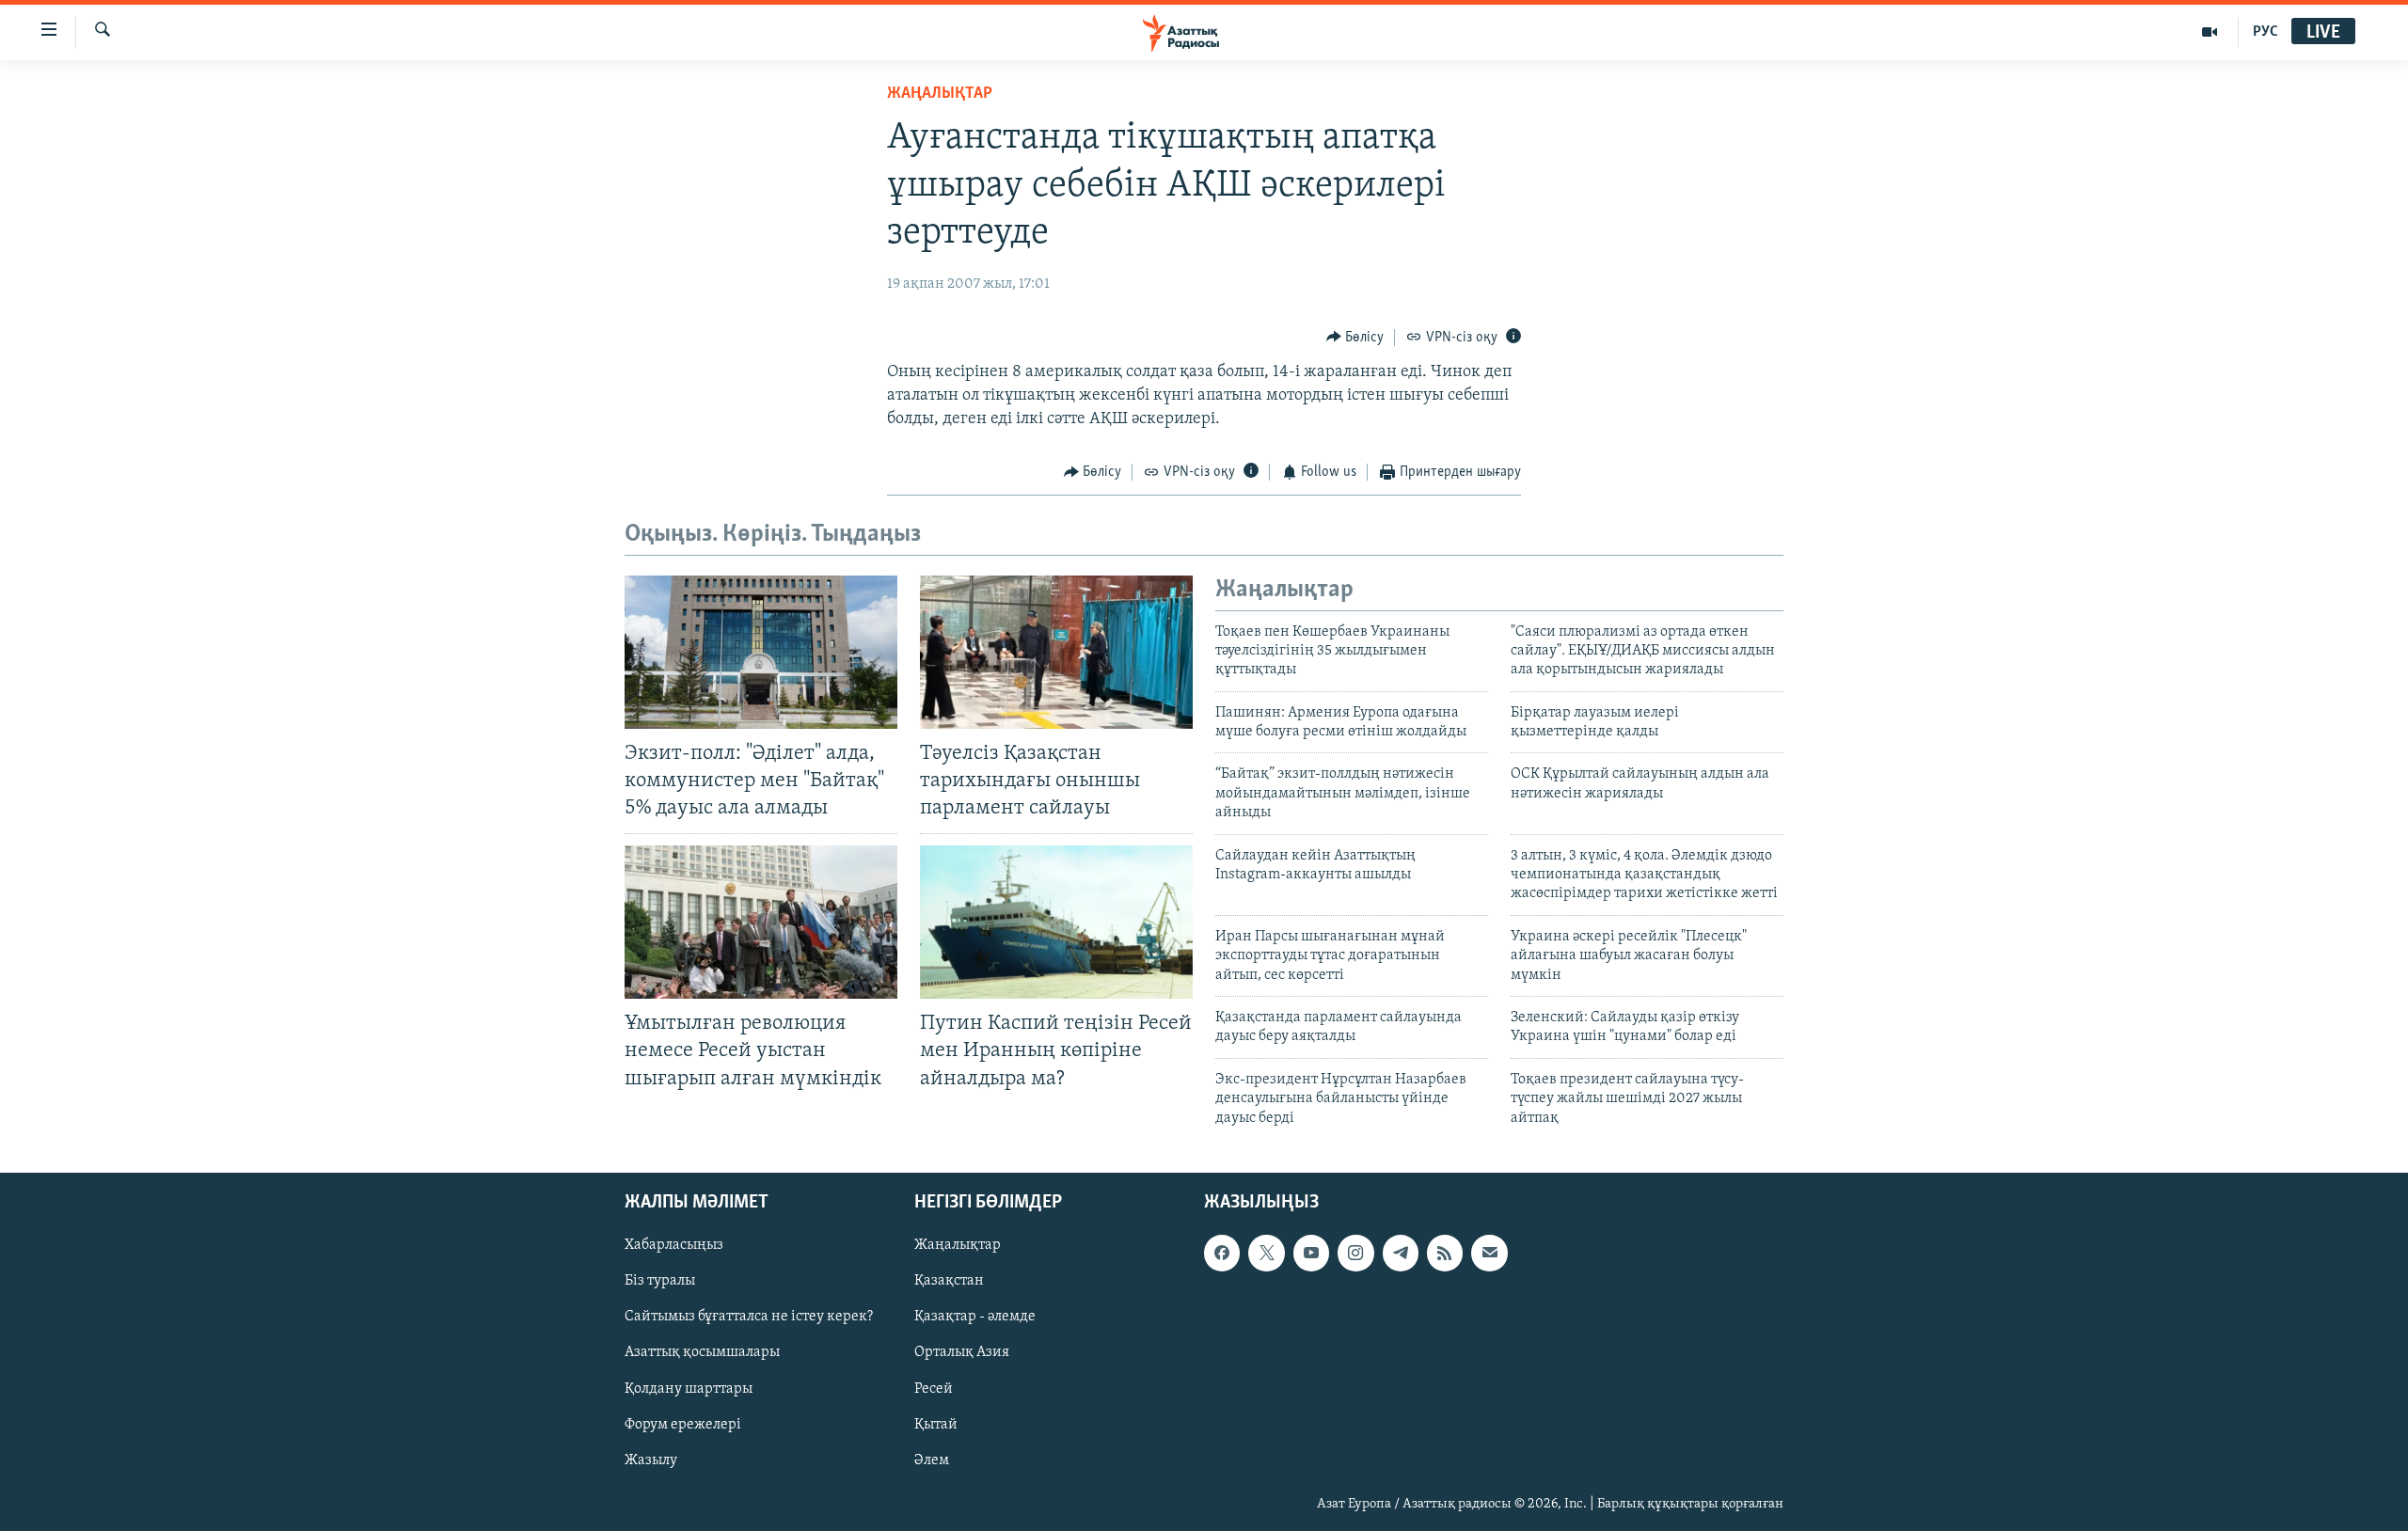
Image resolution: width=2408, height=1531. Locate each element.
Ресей (934, 1388)
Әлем (932, 1460)
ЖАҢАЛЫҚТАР (940, 94)
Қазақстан (949, 1281)
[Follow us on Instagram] (1355, 1253)
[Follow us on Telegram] (1401, 1253)
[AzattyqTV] (2210, 32)
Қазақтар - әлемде (975, 1317)
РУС (2265, 32)
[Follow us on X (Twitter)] (1266, 1253)
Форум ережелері (683, 1425)
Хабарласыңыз (674, 1245)
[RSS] (1445, 1253)
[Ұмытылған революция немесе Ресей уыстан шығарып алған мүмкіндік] (761, 922)
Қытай (936, 1425)
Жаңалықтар (958, 1245)
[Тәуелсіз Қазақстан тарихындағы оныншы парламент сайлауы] (1056, 652)
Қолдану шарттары (689, 1388)
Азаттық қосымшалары (702, 1352)
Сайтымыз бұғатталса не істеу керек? (749, 1317)
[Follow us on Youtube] (1311, 1253)
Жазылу (651, 1460)
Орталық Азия (962, 1352)
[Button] (1355, 338)
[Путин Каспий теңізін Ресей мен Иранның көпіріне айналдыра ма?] (1056, 922)
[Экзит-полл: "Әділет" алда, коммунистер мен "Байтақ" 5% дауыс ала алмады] (761, 652)
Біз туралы (660, 1281)
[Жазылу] (1489, 1253)
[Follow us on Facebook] (1222, 1253)
